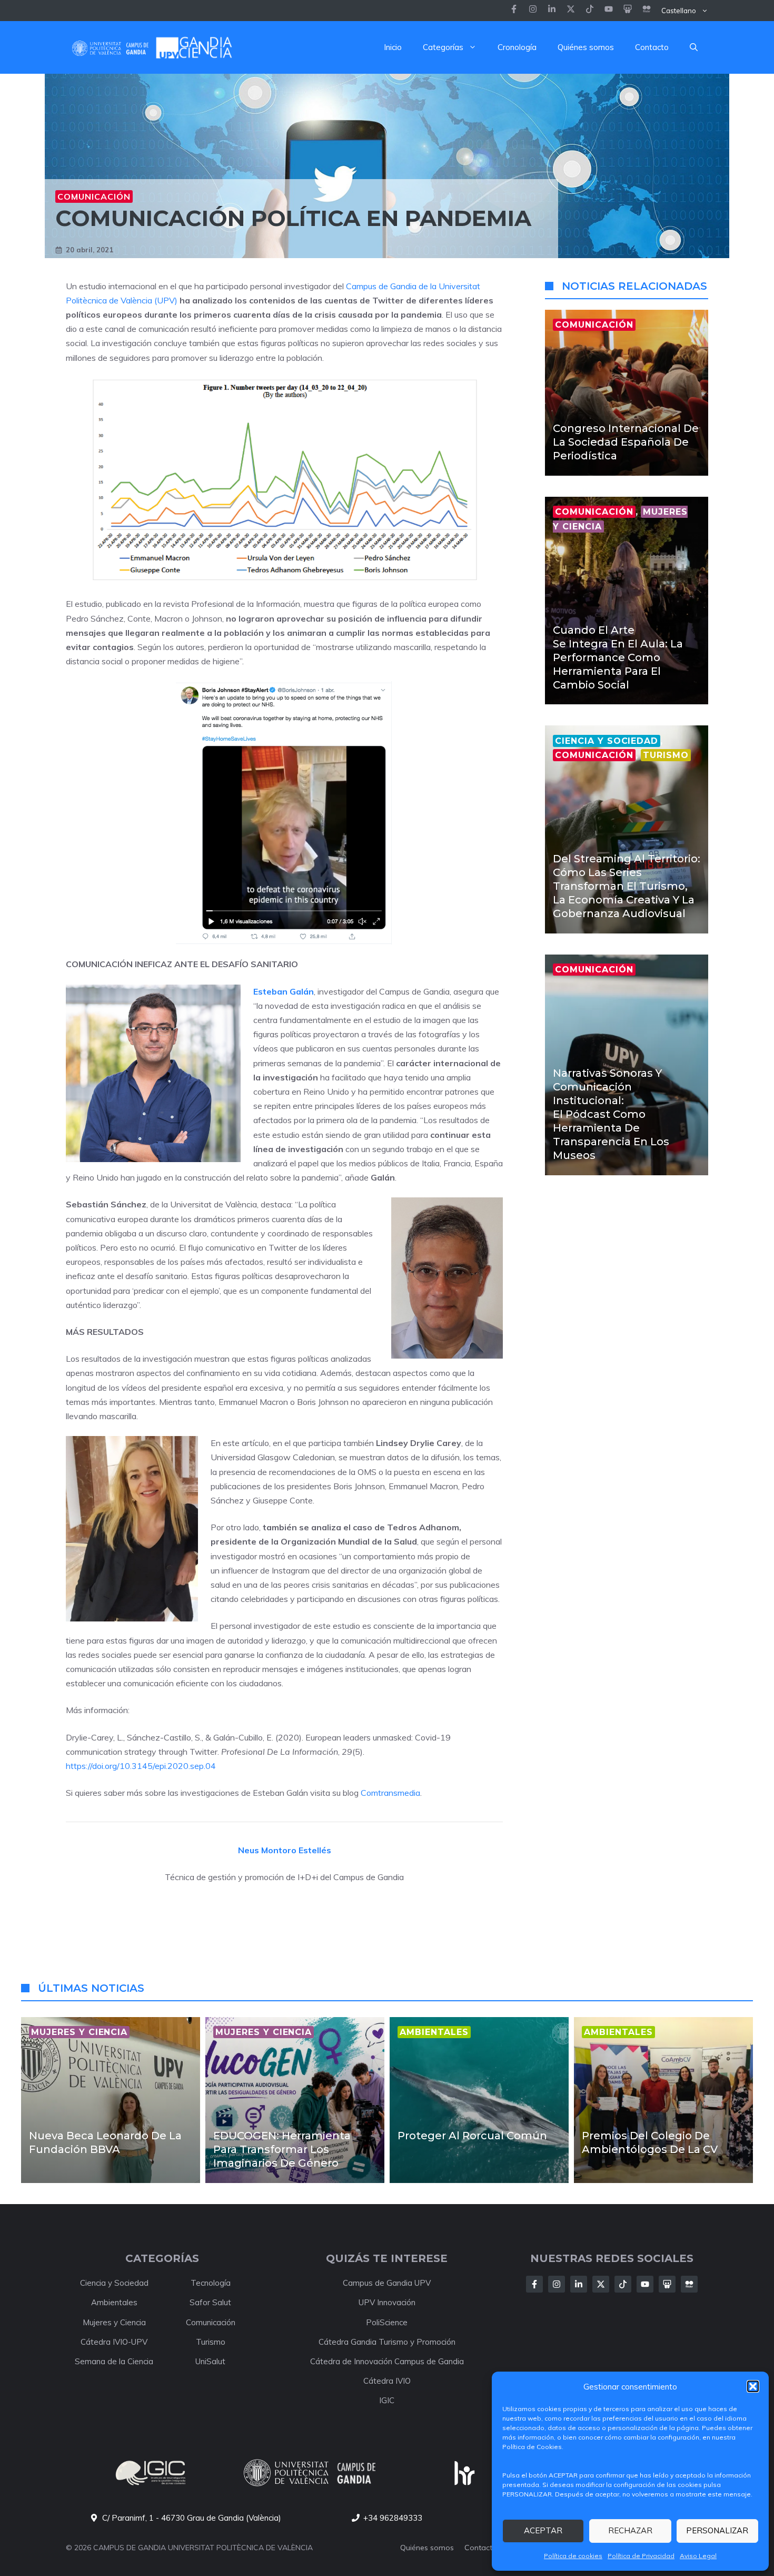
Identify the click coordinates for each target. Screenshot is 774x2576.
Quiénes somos (586, 47)
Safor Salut (210, 2302)
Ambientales (114, 2302)
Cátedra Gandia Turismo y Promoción (387, 2342)
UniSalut (210, 2361)
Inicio (393, 47)
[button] (753, 2386)
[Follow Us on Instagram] (557, 2284)
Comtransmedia (390, 1793)
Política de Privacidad (641, 2556)
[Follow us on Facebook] (514, 10)
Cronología (517, 47)
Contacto (652, 47)
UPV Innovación (387, 2302)
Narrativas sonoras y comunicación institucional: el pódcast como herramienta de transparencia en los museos (611, 1114)
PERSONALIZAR (717, 2530)
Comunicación (94, 196)
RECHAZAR (630, 2530)
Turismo (211, 2342)
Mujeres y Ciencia (114, 2322)
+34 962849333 (393, 2518)
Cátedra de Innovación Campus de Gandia (387, 2361)
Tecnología (211, 2283)
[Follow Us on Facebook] (534, 2284)
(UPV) (166, 300)
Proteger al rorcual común (472, 2136)
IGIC (387, 2400)
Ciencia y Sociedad (114, 2283)
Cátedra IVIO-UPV (114, 2342)
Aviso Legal (698, 2556)
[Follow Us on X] (601, 2284)
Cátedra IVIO (387, 2381)
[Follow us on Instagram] (533, 10)
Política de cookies (573, 2556)
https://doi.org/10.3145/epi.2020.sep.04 (141, 1766)
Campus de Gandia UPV (387, 2283)
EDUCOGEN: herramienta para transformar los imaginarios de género (282, 2149)
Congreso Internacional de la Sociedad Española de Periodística (626, 442)
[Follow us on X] (571, 10)
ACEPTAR (543, 2530)
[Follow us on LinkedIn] (590, 10)
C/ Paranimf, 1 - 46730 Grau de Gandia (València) (192, 2518)
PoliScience (387, 2322)
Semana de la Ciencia (114, 2361)
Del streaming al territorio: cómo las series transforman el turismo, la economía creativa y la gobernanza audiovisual (627, 886)
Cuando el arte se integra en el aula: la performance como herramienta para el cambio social (618, 657)
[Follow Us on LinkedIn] (579, 2284)
